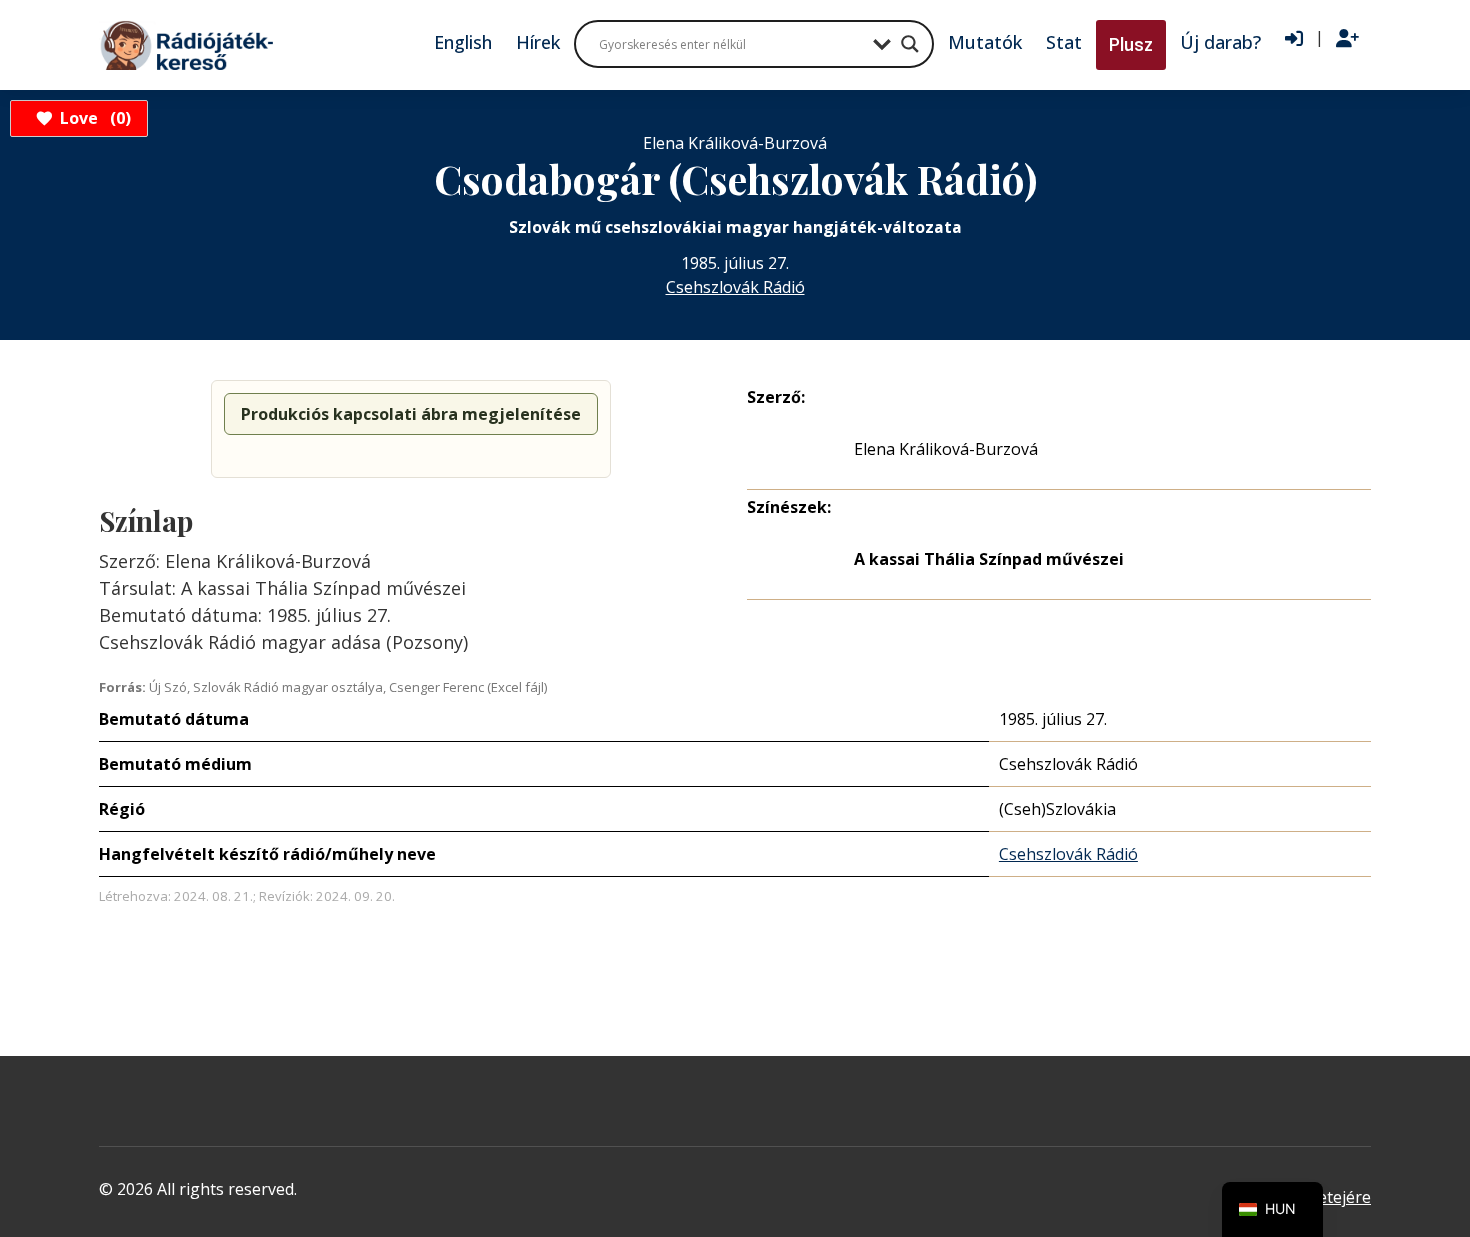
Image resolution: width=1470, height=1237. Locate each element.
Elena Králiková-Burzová (946, 449)
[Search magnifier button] (910, 44)
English (463, 42)
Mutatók (985, 42)
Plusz (1131, 44)
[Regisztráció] (1347, 39)
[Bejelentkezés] (1294, 39)
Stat (1064, 42)
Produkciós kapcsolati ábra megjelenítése (411, 414)
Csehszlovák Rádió (735, 287)
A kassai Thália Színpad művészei (989, 559)
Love (92, 118)
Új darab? (1220, 42)
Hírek (538, 42)
